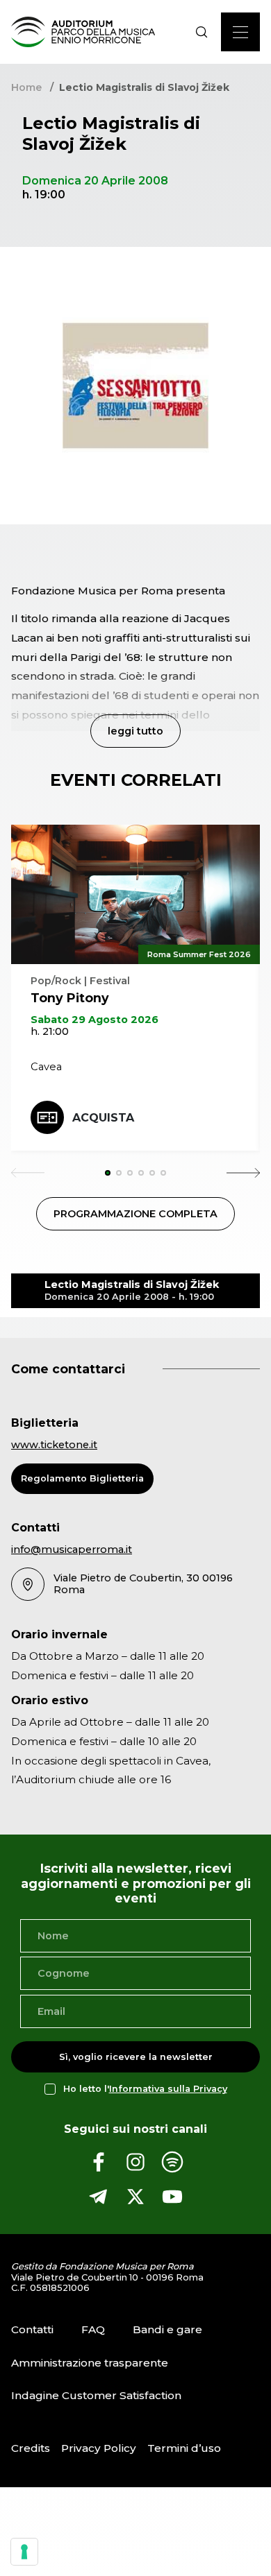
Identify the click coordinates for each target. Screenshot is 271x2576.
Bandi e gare (167, 2329)
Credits (31, 2448)
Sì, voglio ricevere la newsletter (136, 2057)
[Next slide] (243, 1173)
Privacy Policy (99, 2448)
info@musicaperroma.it (72, 1549)
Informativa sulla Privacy (168, 2089)
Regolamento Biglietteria (82, 1478)
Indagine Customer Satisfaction (96, 2395)
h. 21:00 (50, 1031)
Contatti (32, 2329)
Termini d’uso (184, 2448)
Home (26, 87)
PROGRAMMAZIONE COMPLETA (135, 1214)
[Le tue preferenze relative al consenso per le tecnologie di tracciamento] (24, 2552)
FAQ (93, 2329)
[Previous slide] (28, 1173)
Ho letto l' (145, 2089)
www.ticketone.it (54, 1445)
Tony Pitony (70, 998)
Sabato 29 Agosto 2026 (95, 1020)
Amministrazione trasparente (90, 2363)
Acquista (103, 1118)
